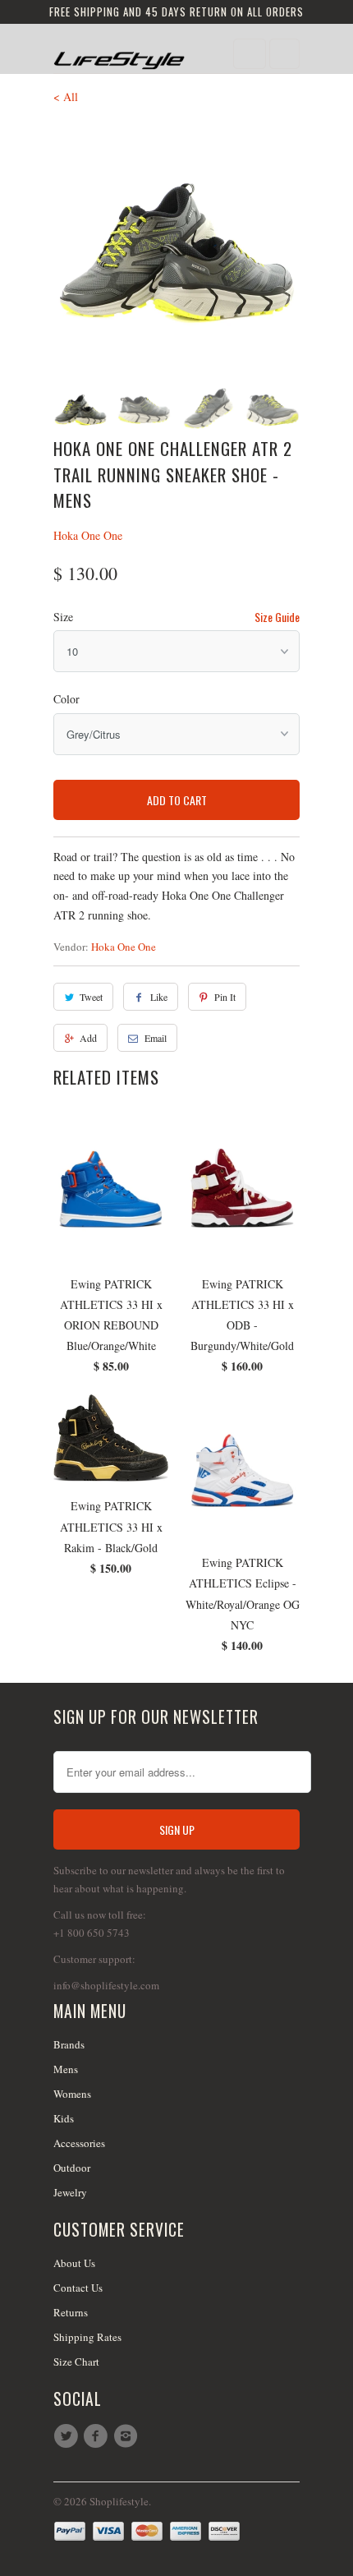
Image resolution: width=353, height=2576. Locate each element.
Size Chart (76, 2362)
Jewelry (70, 2192)
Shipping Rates (87, 2337)
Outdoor (72, 2168)
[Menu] (250, 54)
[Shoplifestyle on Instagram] (128, 2436)
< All (66, 97)
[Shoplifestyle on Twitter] (68, 2436)
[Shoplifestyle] (119, 55)
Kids (64, 2118)
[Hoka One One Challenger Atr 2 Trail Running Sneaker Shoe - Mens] (176, 246)
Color (66, 699)
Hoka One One (88, 535)
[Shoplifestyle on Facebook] (98, 2436)
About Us (74, 2263)
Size (63, 617)
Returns (71, 2312)
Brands (69, 2044)
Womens (72, 2094)
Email (156, 1038)
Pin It (225, 997)
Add (88, 1038)
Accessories (79, 2143)
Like (159, 997)
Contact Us (78, 2288)
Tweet (91, 997)
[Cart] (284, 54)
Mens (66, 2069)
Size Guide (277, 617)
